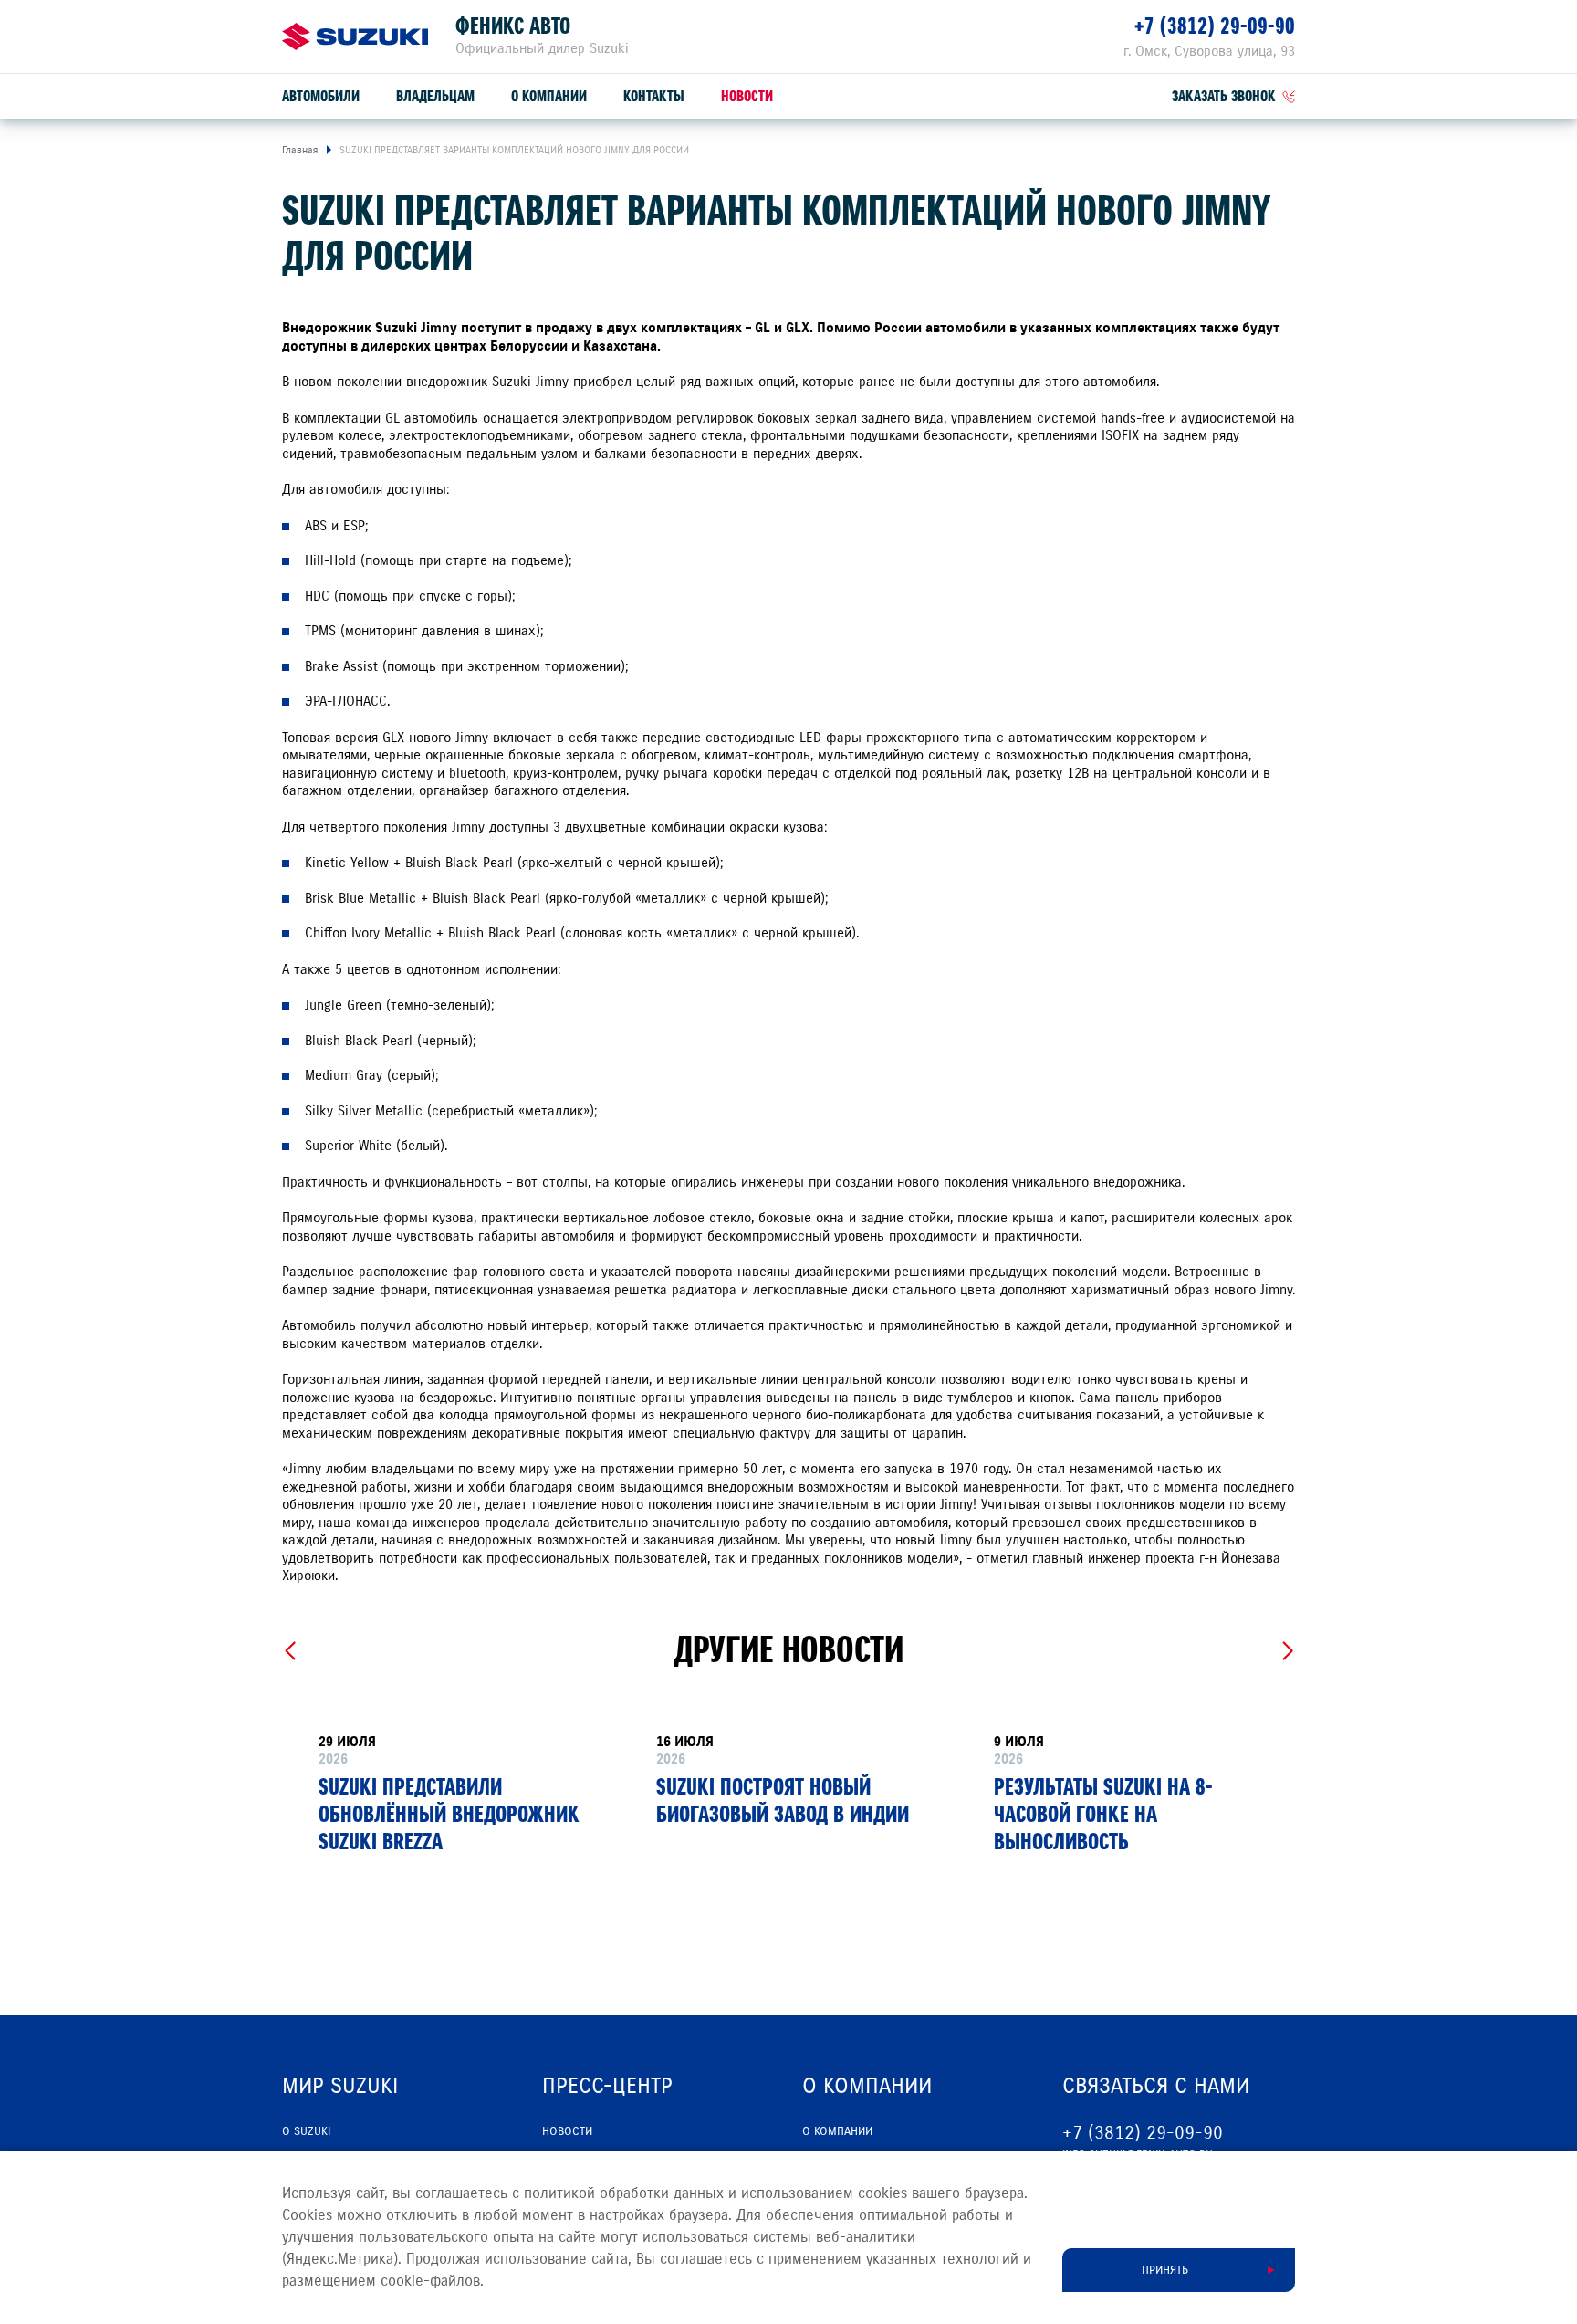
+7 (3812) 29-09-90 (1215, 26)
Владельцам (435, 96)
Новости (747, 96)
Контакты (654, 96)
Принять (1165, 2270)
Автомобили (321, 96)
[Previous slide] (290, 1651)
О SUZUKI (306, 2131)
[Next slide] (1287, 1651)
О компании (549, 96)
